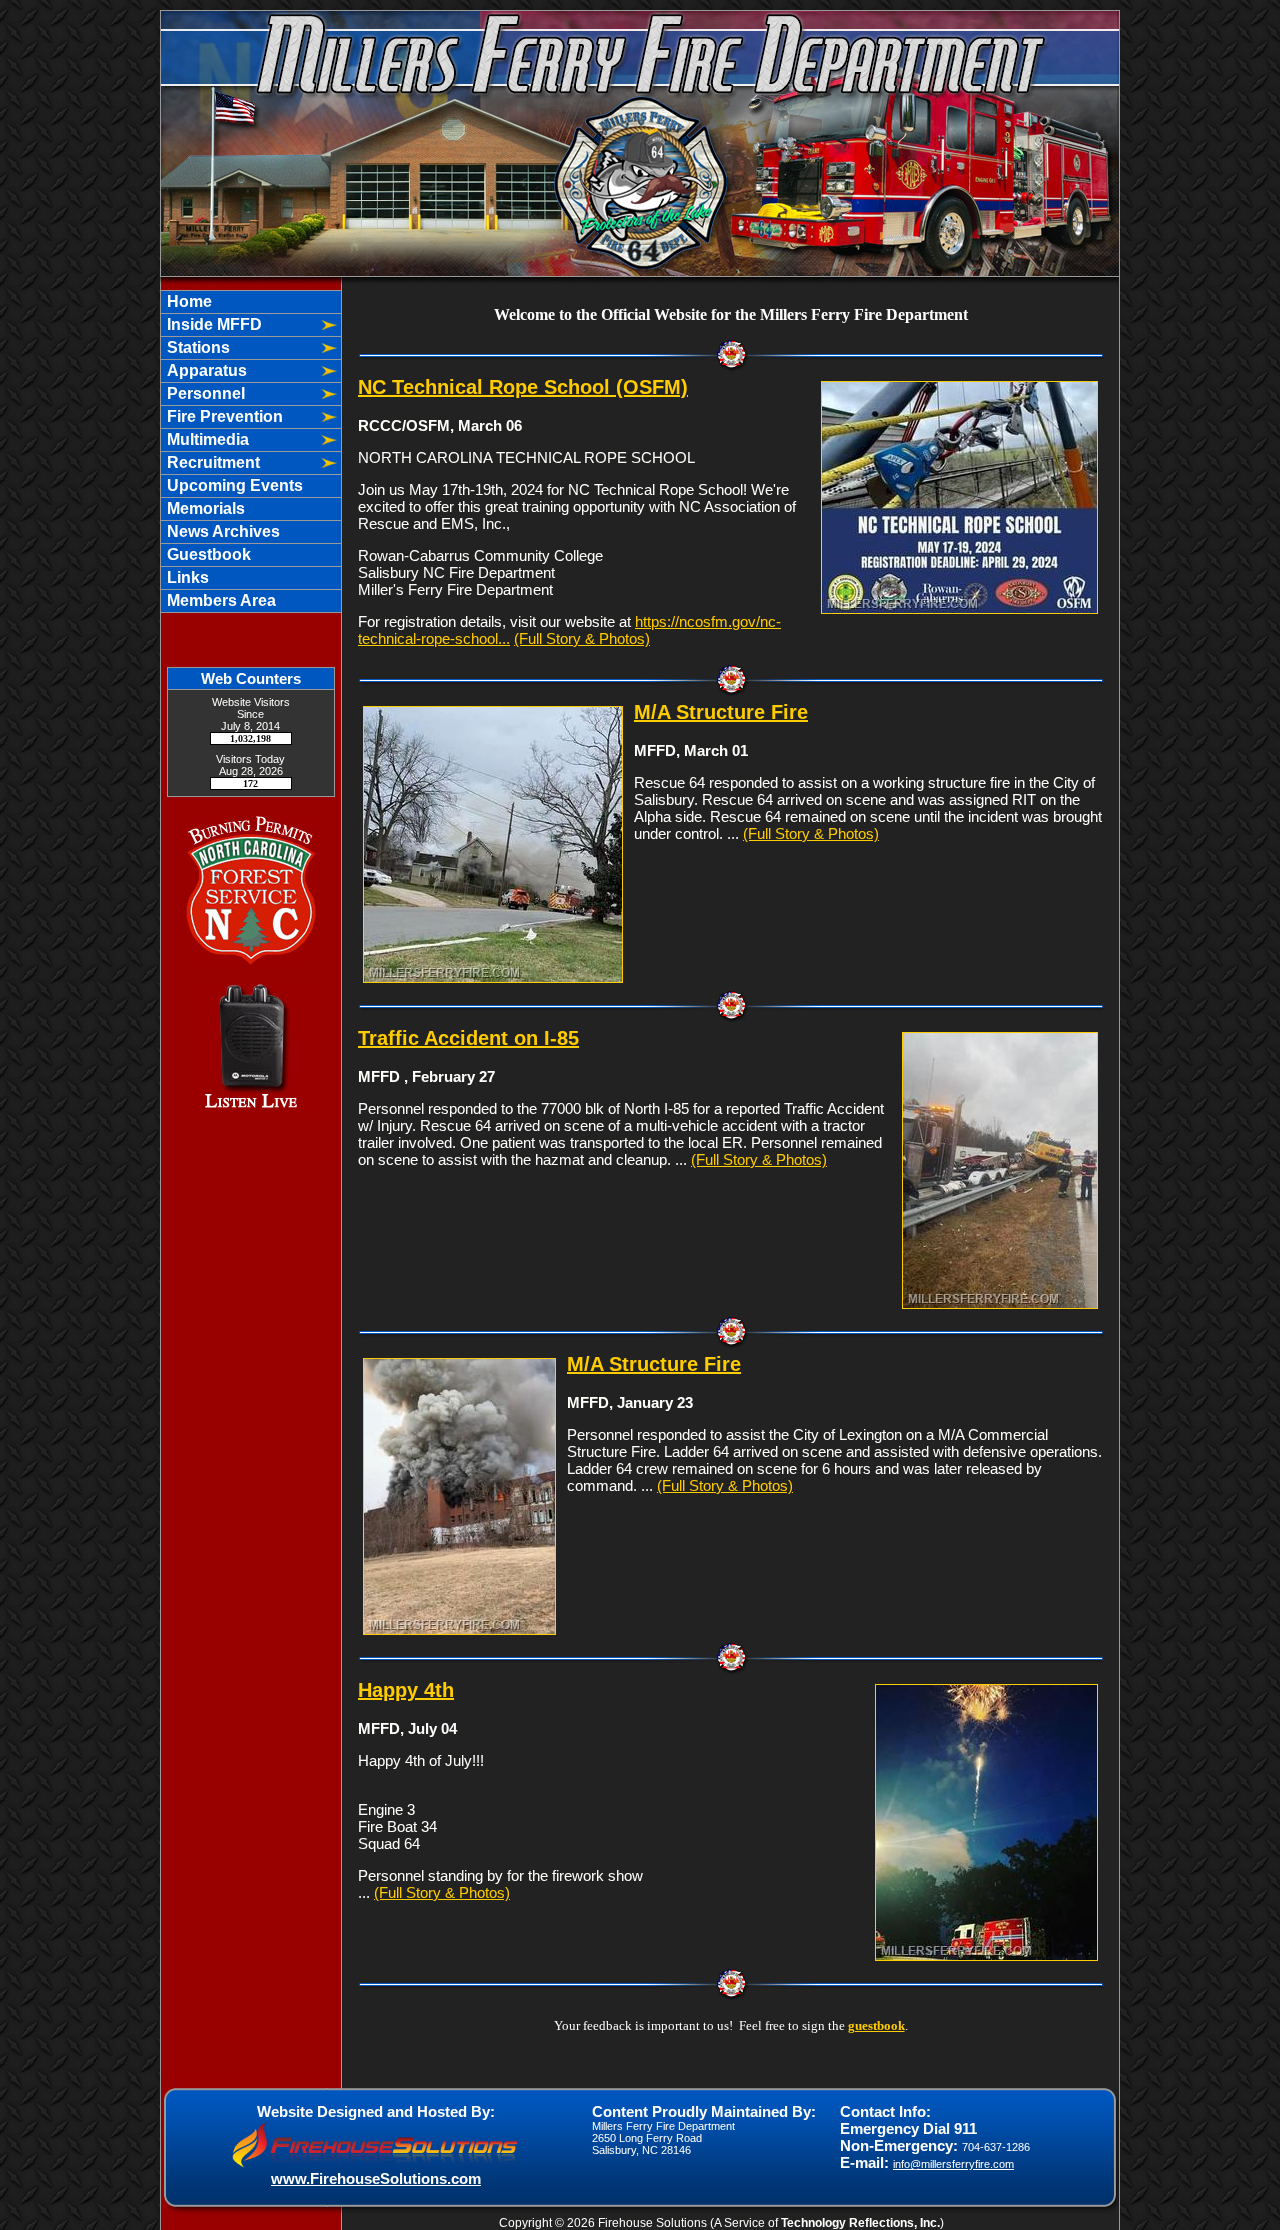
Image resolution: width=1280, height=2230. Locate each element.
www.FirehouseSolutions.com (376, 2178)
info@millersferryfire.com (953, 2164)
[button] (238, 325)
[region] (251, 451)
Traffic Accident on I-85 (468, 1038)
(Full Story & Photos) (582, 638)
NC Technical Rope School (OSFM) (523, 387)
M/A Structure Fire (721, 712)
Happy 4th (406, 1690)
